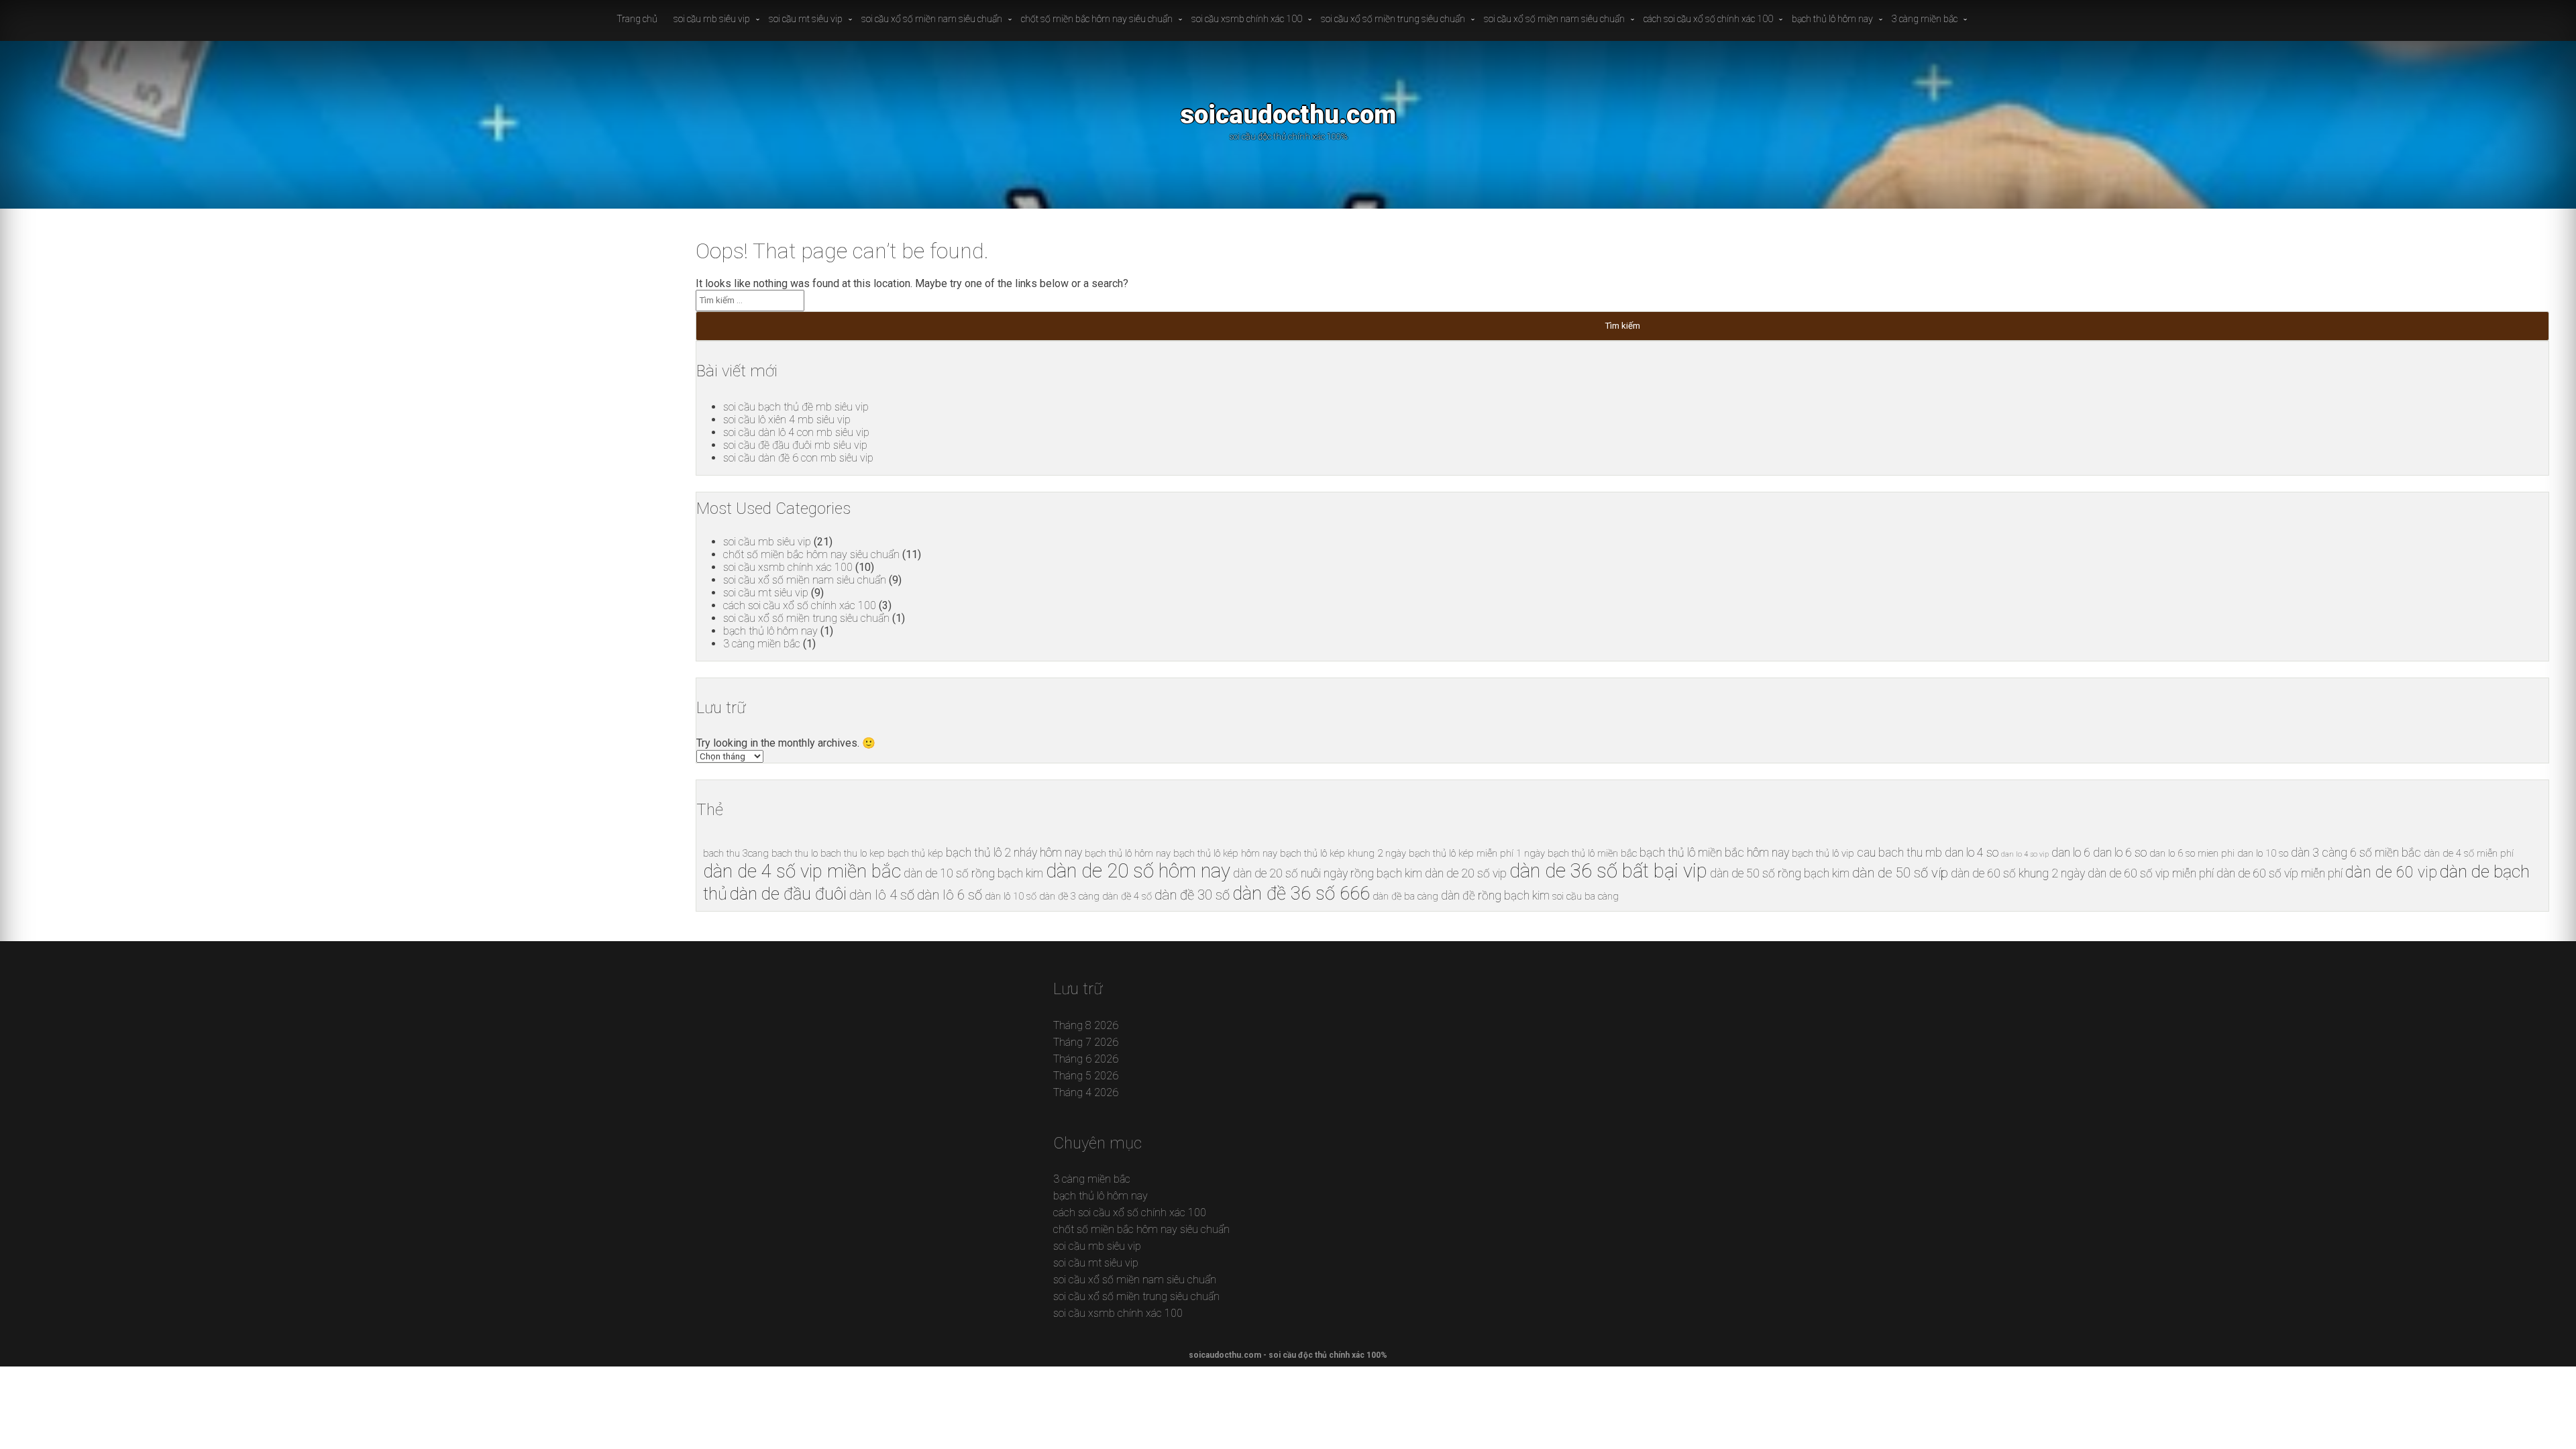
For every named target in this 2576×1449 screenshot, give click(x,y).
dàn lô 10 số (1011, 896)
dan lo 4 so (1972, 853)
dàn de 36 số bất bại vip (1608, 871)
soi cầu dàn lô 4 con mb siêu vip (796, 432)
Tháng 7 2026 (1086, 1042)
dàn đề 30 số (1192, 895)
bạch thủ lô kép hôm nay (1225, 853)
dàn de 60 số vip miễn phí (2151, 873)
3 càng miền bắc (1925, 19)
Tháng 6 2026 (1086, 1059)
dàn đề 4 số (1127, 896)
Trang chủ (637, 19)
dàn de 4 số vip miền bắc (802, 871)
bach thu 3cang (736, 853)
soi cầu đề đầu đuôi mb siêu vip (795, 445)
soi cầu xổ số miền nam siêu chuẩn (932, 19)
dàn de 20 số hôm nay (1138, 871)
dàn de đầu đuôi (788, 894)
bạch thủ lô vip (1823, 853)
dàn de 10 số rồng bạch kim (973, 873)
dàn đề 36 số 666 (1301, 893)
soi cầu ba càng (1586, 896)
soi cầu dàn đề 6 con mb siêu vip (798, 458)
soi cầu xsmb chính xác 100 (1247, 19)
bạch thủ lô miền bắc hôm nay (1714, 853)
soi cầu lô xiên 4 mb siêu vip (787, 420)
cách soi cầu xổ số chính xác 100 (1708, 19)
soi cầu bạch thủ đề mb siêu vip (796, 407)
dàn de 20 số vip (1466, 873)
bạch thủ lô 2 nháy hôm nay (1014, 853)
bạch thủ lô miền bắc (1592, 853)
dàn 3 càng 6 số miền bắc (2356, 853)
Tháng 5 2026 (1086, 1076)
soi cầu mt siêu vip (806, 19)
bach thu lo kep (853, 853)
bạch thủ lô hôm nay (1832, 19)
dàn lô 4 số (882, 895)
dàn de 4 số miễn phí (2469, 853)
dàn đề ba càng (1405, 896)
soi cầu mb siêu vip (712, 19)
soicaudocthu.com (1288, 114)
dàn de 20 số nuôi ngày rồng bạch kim (1328, 873)
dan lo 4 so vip (2025, 854)
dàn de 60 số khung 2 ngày (2018, 873)
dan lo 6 (2071, 853)
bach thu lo (795, 853)
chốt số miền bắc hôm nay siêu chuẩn (1097, 19)
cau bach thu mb (1899, 853)
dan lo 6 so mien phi (2192, 853)
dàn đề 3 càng (1069, 896)
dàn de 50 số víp (1900, 873)
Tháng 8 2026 (1086, 1025)
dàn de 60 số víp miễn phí (2279, 873)
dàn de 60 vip (2391, 872)
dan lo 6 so (2120, 853)
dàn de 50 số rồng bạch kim (1780, 873)
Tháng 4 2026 (1086, 1092)
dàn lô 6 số (950, 895)
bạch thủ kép (915, 853)
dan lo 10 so (2263, 853)
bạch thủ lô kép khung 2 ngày (1343, 853)
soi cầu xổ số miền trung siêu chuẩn (1393, 19)
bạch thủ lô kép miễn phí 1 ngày (1477, 853)
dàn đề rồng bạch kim (1495, 896)
